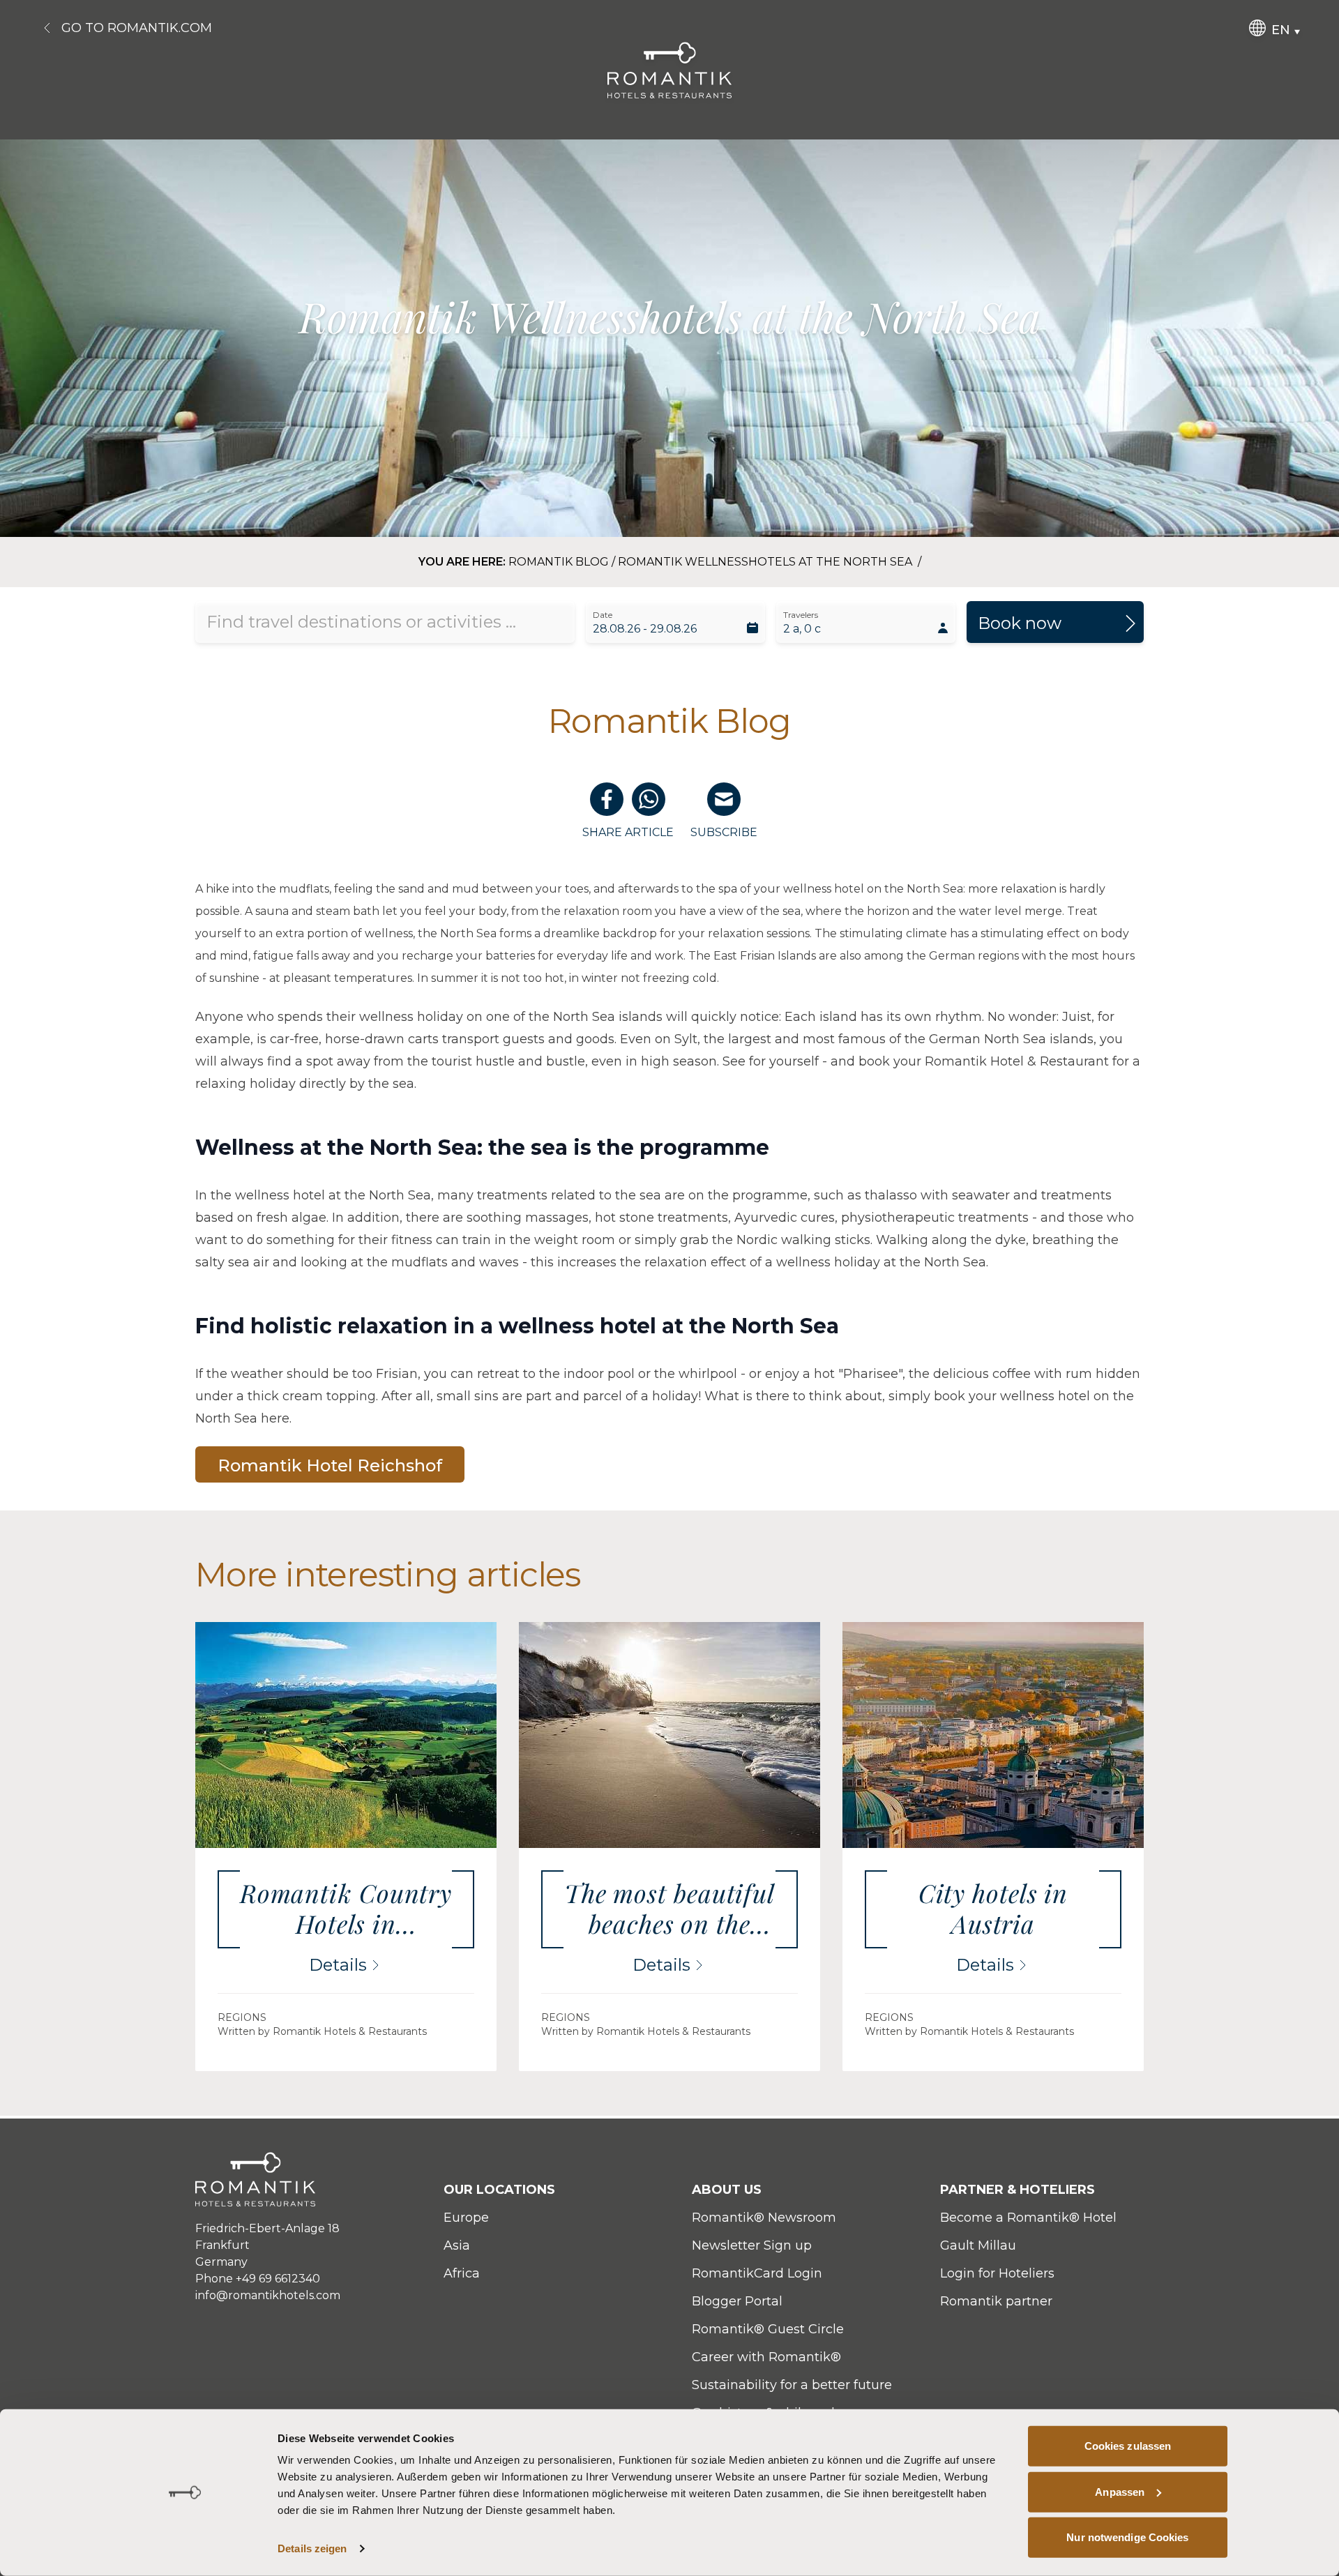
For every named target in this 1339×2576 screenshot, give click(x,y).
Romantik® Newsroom (764, 2218)
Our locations (499, 2190)
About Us (727, 2190)
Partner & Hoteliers (1018, 2190)
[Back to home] (670, 70)
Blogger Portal (737, 2301)
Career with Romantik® (766, 2357)
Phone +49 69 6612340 (258, 2279)
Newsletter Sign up (752, 2245)
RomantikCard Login (757, 2273)
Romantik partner (996, 2301)
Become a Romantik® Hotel (1028, 2218)
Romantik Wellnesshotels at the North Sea (766, 562)
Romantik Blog (559, 562)
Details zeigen (312, 2548)
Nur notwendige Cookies (1127, 2537)
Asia (457, 2245)
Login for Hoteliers (997, 2273)
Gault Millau (978, 2245)
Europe (466, 2218)
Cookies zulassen (1128, 2446)
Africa (462, 2273)
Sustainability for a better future (792, 2385)
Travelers (801, 615)
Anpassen (1120, 2491)
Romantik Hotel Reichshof (330, 1465)
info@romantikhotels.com (268, 2295)
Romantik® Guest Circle (768, 2329)
